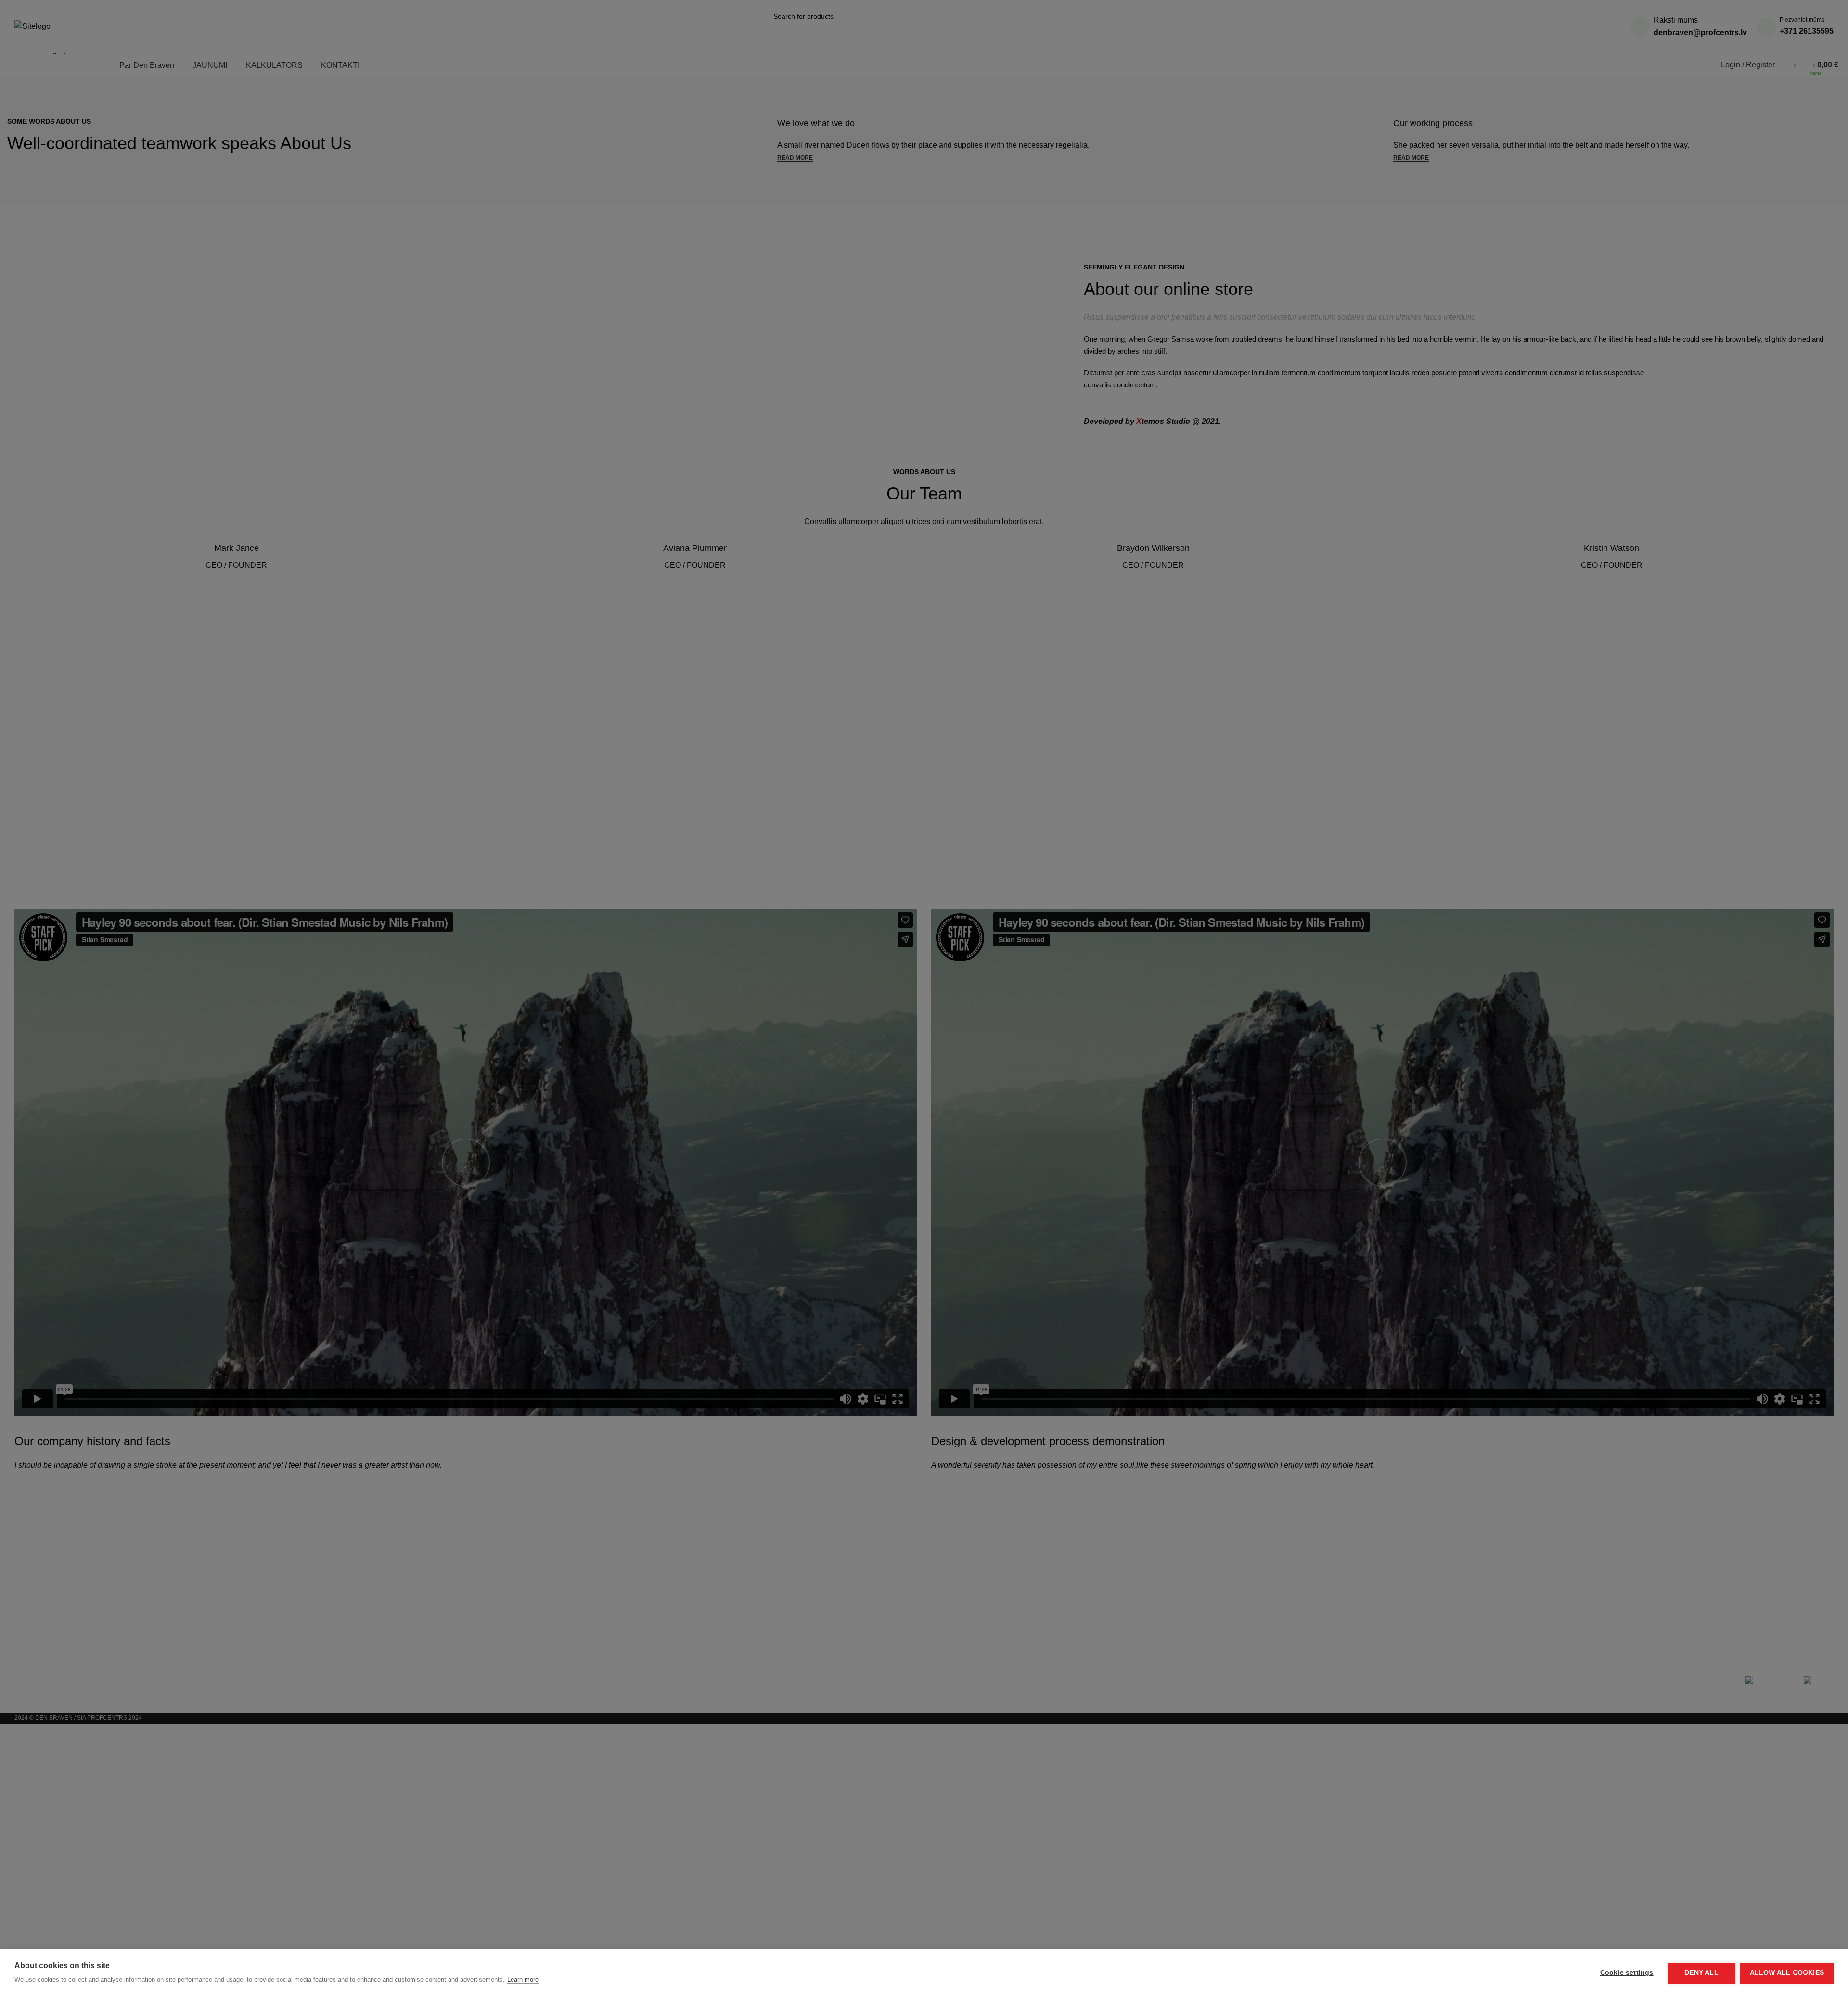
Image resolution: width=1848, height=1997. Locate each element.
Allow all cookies (1787, 1973)
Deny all (1701, 1973)
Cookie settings (1627, 1973)
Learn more (523, 1979)
